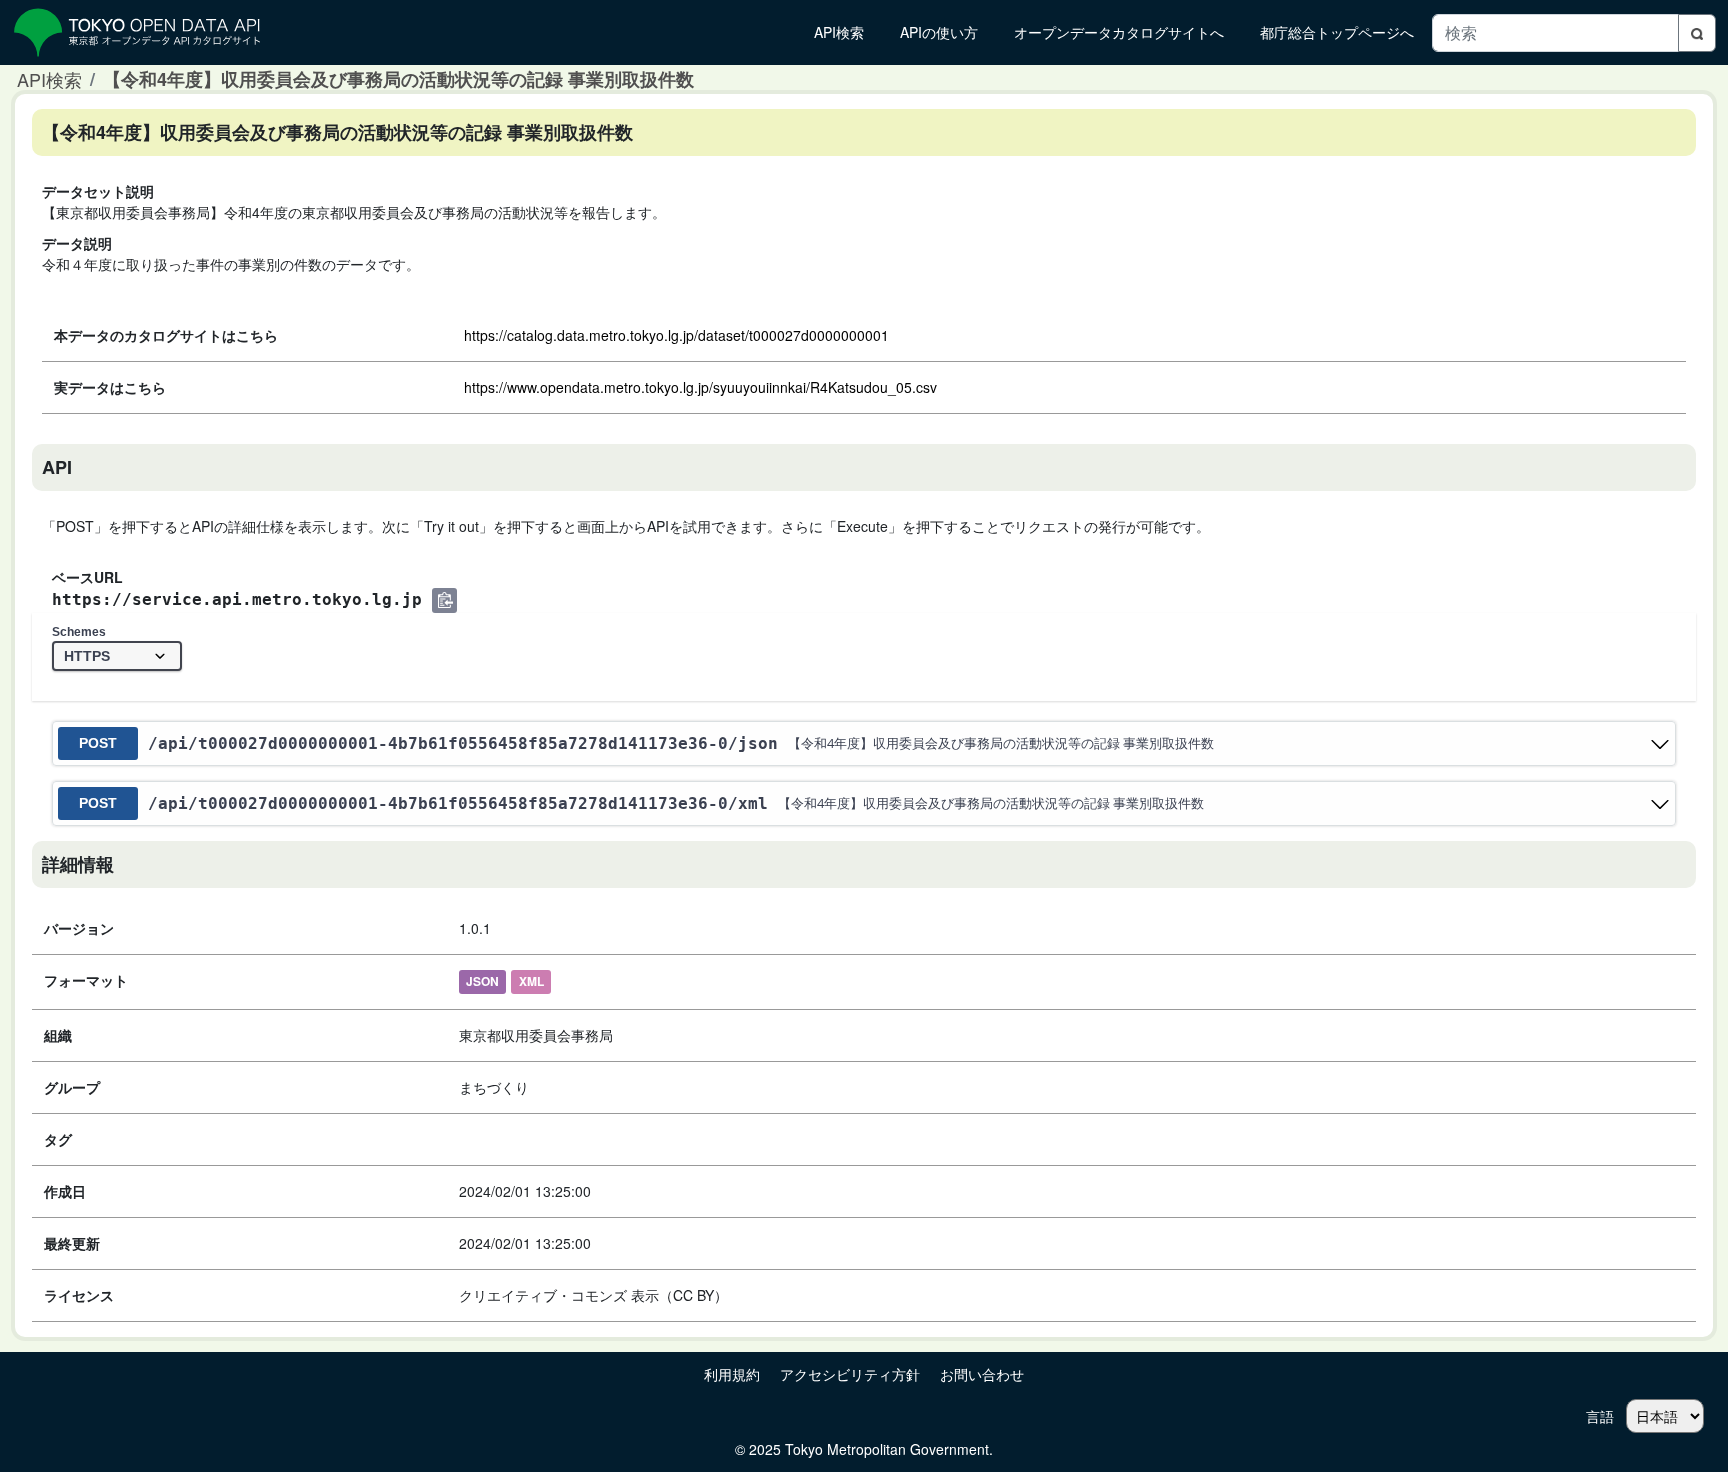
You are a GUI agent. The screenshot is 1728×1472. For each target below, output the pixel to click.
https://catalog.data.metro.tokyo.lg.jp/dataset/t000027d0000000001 (676, 335)
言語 (1600, 1416)
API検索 (49, 79)
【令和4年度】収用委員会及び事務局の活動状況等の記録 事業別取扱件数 (398, 79)
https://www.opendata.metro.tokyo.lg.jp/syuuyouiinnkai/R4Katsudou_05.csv (700, 387)
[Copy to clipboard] (444, 600)
